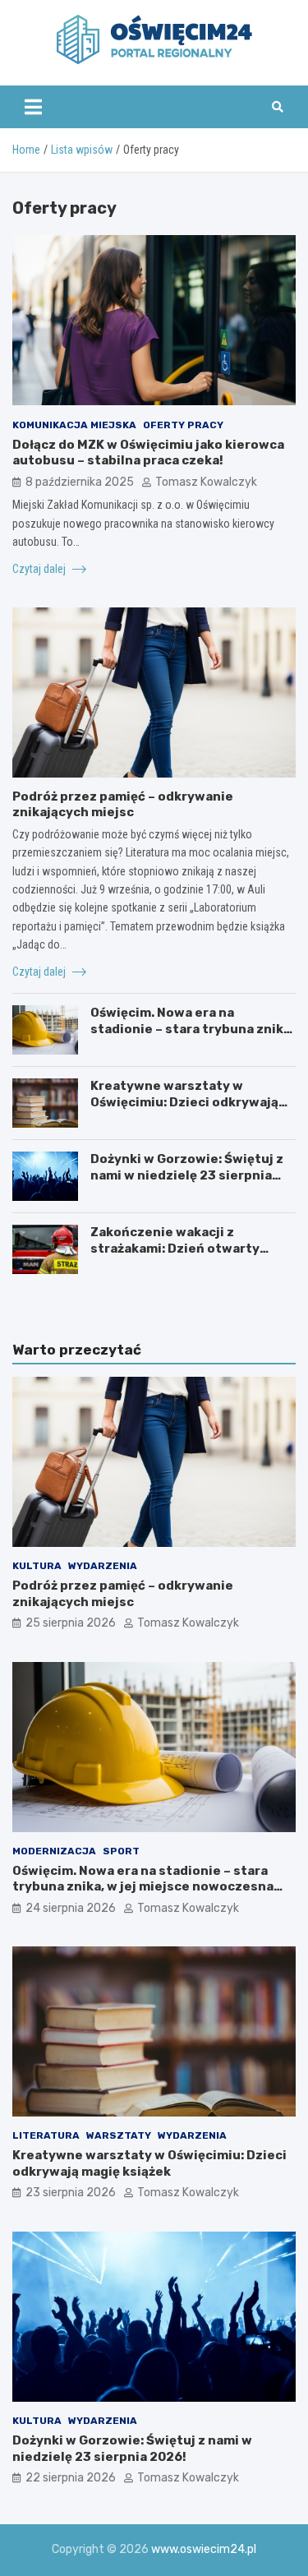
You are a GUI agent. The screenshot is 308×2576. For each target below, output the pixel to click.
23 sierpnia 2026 (71, 2193)
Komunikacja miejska (74, 425)
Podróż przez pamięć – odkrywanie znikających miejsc (123, 805)
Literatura (46, 2135)
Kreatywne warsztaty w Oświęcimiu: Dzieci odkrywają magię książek (184, 1102)
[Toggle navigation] (33, 107)
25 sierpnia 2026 (71, 1623)
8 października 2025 (80, 482)
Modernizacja (54, 1851)
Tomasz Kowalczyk (206, 482)
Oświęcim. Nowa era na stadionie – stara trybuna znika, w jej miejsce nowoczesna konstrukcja (192, 1037)
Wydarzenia (103, 1566)
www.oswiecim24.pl (204, 2549)
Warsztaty (119, 2135)
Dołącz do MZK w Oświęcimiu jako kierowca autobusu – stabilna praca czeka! (148, 453)
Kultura (37, 1566)
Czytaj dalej (40, 569)
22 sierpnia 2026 (71, 2478)
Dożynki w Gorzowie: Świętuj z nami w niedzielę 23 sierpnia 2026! (187, 1175)
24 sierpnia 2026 (71, 1908)
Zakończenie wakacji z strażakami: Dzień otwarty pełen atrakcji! (175, 1248)
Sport (121, 1851)
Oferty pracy (183, 425)
